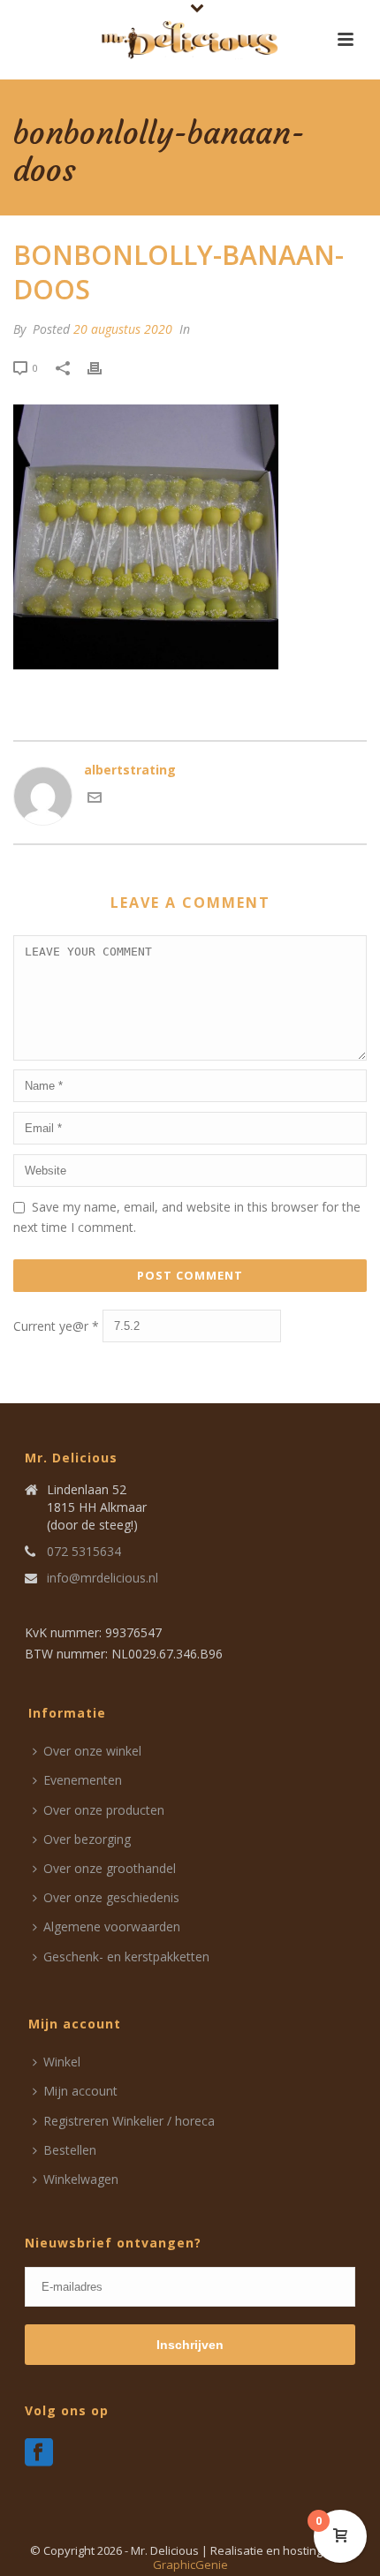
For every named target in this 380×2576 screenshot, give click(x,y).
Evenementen (83, 1780)
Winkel (62, 2062)
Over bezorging (87, 1839)
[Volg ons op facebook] (39, 2453)
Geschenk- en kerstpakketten (126, 1957)
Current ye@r (56, 1326)
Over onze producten (104, 1810)
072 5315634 (84, 1552)
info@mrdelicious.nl (103, 1578)
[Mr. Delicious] (190, 40)
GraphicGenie (190, 2565)
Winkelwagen (81, 2179)
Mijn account (80, 2091)
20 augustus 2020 (123, 329)
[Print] (103, 367)
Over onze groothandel (110, 1868)
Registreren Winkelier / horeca (129, 2121)
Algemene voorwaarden (112, 1926)
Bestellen (70, 2150)
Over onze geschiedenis (111, 1897)
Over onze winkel (92, 1751)
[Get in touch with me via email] (95, 800)
